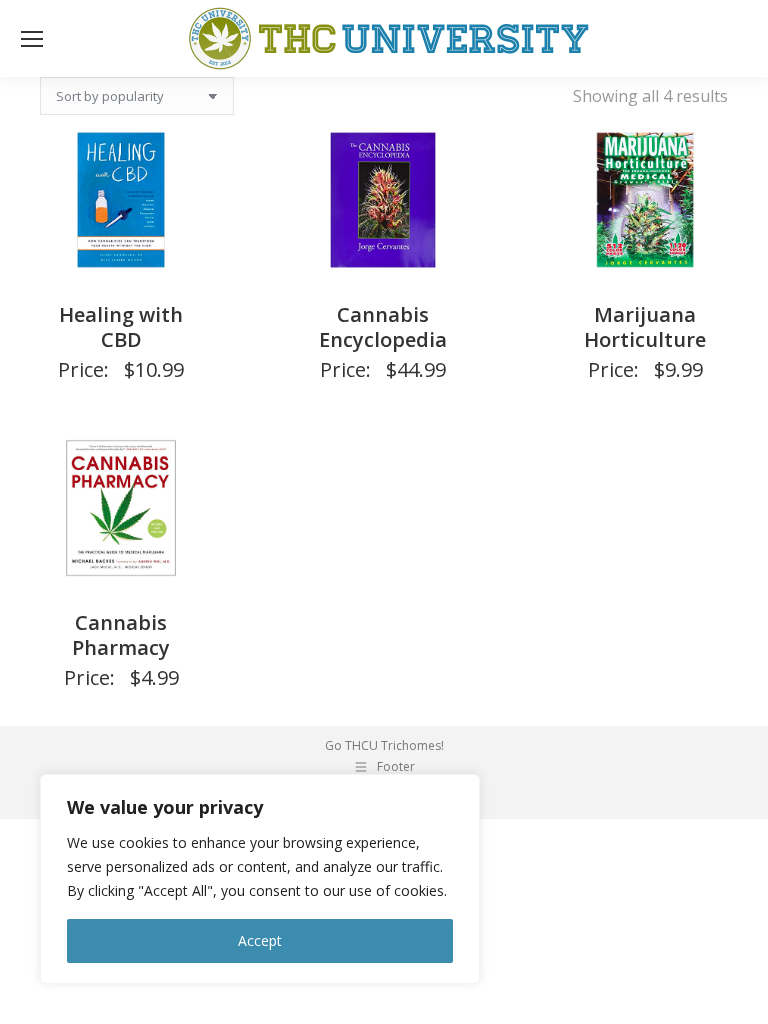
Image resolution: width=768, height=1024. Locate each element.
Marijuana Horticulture (645, 327)
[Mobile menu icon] (32, 39)
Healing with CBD (121, 327)
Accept (260, 940)
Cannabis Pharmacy (121, 635)
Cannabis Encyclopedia (383, 327)
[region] (260, 879)
